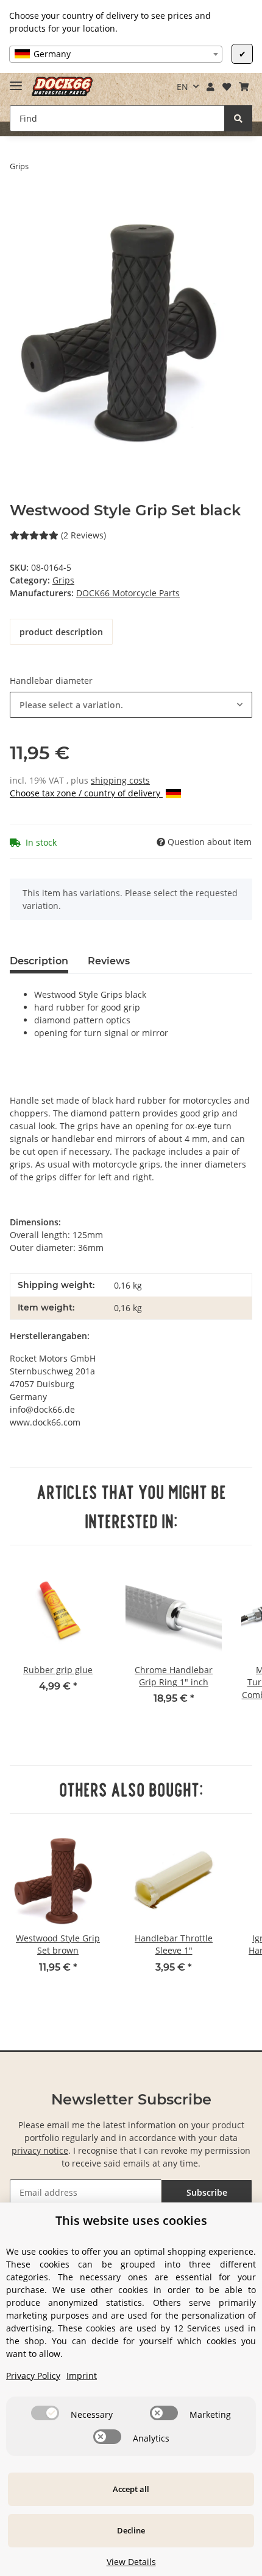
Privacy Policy (33, 2376)
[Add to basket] (19, 204)
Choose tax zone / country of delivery (86, 793)
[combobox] (116, 54)
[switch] (45, 2413)
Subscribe (207, 2192)
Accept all (131, 2489)
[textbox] (116, 54)
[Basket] (243, 87)
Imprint (82, 2376)
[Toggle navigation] (16, 81)
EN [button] (182, 87)
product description (61, 632)
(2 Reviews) (83, 535)
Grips (63, 580)
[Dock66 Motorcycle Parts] (62, 87)
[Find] (238, 118)
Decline (131, 2530)
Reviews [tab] (109, 961)
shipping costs (120, 780)
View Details (131, 2562)
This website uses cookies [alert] (131, 2220)
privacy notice (40, 2150)
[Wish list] (226, 87)
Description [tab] (39, 961)
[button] (211, 87)
